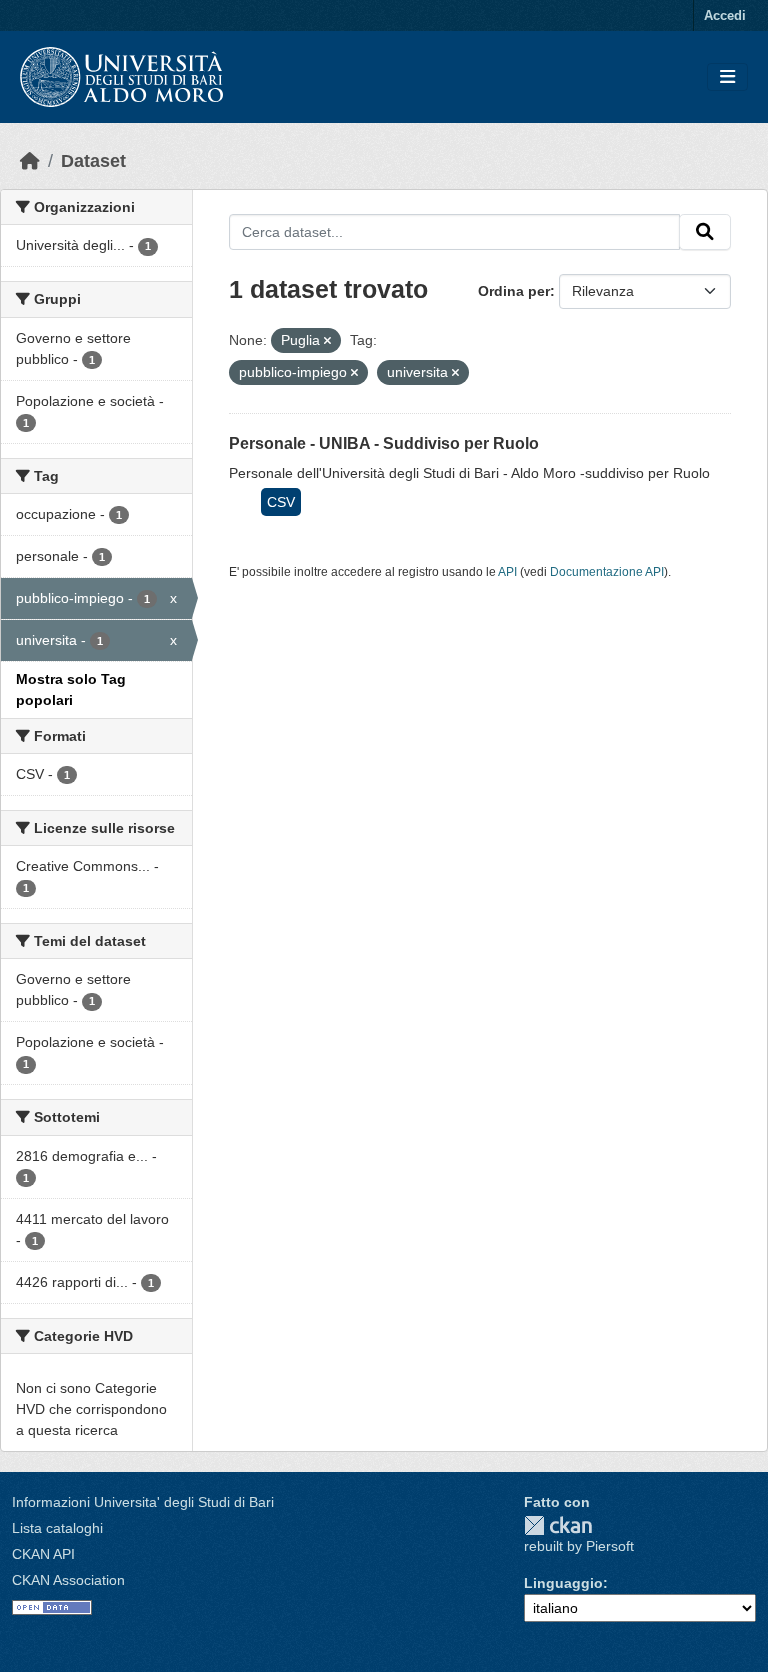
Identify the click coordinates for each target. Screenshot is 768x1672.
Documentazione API (607, 572)
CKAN (558, 1525)
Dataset (93, 161)
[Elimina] (327, 341)
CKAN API (43, 1554)
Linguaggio (563, 1583)
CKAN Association (68, 1580)
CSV (281, 502)
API (507, 572)
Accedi (725, 15)
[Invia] (705, 232)
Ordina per (514, 291)
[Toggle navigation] (727, 77)
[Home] (30, 161)
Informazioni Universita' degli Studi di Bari (143, 1502)
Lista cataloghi (57, 1528)
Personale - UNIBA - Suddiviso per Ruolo (384, 443)
